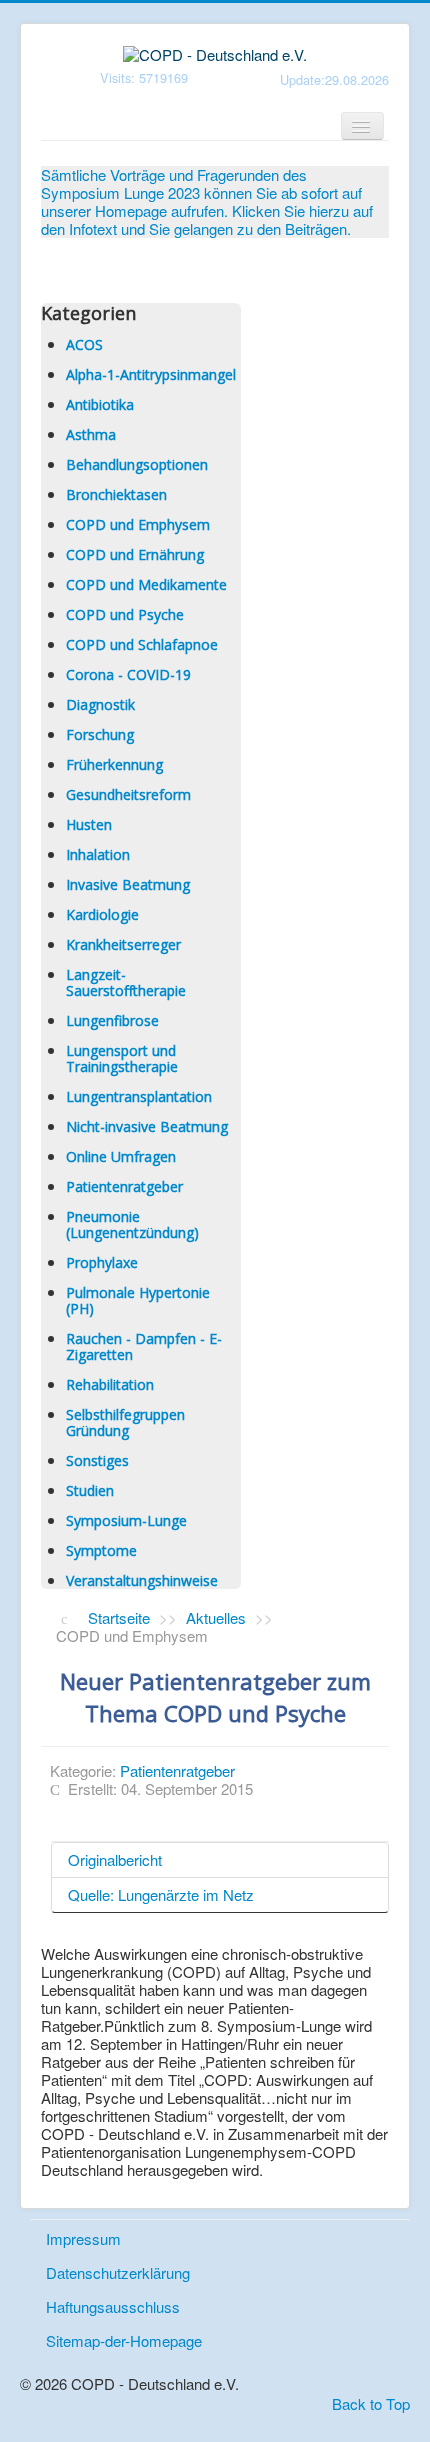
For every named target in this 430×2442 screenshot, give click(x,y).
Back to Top (371, 2403)
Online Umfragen (121, 1156)
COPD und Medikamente (146, 584)
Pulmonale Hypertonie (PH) (138, 1300)
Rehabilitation (110, 1384)
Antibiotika (100, 404)
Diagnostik (100, 704)
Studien (90, 1490)
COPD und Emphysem (138, 524)
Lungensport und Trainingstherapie (122, 1058)
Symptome (101, 1550)
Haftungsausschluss (113, 2306)
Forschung (100, 734)
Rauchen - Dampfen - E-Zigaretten (144, 1346)
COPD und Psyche (125, 614)
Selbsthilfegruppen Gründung (125, 1422)
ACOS (84, 344)
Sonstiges (97, 1460)
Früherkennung (114, 764)
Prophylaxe (102, 1262)
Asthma (91, 434)
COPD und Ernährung (135, 554)
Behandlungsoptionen (137, 464)
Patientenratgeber (124, 1186)
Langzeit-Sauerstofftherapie (126, 982)
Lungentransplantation (139, 1096)
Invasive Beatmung (128, 884)
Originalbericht (115, 1859)
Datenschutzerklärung (118, 2272)
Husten (89, 824)
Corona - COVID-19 (128, 674)
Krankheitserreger (123, 944)
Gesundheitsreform (128, 794)
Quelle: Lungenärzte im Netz (161, 1894)
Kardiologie (102, 914)
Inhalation (98, 854)
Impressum (83, 2238)
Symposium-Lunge (126, 1520)
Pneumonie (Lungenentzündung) (132, 1224)
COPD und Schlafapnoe (142, 644)
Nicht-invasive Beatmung (147, 1126)
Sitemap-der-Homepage (124, 2340)
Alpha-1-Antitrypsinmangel (151, 374)
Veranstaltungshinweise (142, 1580)
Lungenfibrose (112, 1020)
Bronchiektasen (116, 494)
